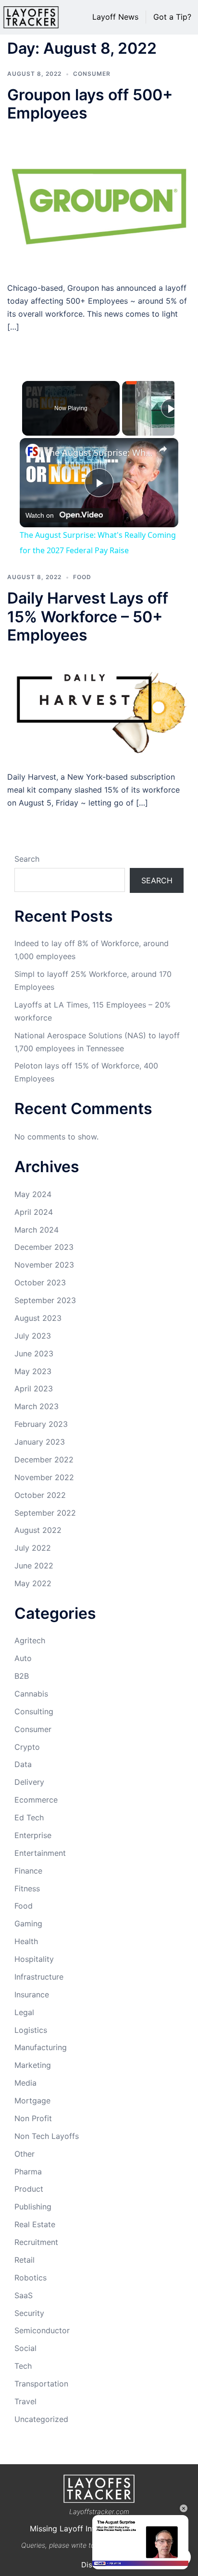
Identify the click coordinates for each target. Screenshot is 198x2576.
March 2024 (37, 1230)
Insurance (32, 1994)
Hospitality (34, 1959)
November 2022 (44, 1477)
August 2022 (38, 1530)
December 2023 (44, 1247)
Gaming (28, 1923)
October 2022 (40, 1495)
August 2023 (38, 1318)
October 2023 (40, 1282)
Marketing (33, 2065)
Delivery (29, 1782)
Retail (25, 2260)
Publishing (33, 2207)
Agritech (30, 1640)
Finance (28, 1871)
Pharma (28, 2172)
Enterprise (33, 1835)
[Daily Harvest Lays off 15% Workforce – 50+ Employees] (99, 707)
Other (25, 2154)
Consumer (92, 74)
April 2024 (34, 1212)
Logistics (31, 2030)
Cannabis (31, 1694)
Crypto (27, 1747)
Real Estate (35, 2224)
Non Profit (33, 2118)
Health (26, 1941)
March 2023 (37, 1406)
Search (27, 859)
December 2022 (44, 1460)
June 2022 (34, 1566)
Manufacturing (41, 2047)
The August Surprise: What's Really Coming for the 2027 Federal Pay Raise (99, 452)
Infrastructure (39, 1977)
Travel (25, 2401)
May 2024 (33, 1194)
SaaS (24, 2295)
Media (25, 2083)
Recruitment (36, 2242)
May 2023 (33, 1371)
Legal (24, 2012)
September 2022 (45, 1513)
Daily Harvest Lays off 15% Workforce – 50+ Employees (88, 617)
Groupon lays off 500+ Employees (90, 104)
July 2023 (33, 1336)
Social (25, 2348)
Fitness (27, 1888)
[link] (33, 451)
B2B (22, 1676)
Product (29, 2189)
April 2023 (34, 1389)
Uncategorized (41, 2419)
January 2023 (40, 1442)
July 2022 (33, 1548)
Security (29, 2313)
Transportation (41, 2384)
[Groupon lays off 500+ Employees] (99, 202)
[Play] (171, 408)
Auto (23, 1658)
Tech (23, 2366)
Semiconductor (42, 2330)
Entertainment (40, 1853)
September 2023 (45, 1300)
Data (23, 1764)
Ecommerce (36, 1800)
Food (82, 577)
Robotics (31, 2278)
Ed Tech (29, 1817)
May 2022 (33, 1583)
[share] (163, 449)
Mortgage (32, 2101)
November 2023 (44, 1265)
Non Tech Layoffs (47, 2136)
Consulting (34, 1711)
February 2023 (41, 1424)
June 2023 (34, 1353)
